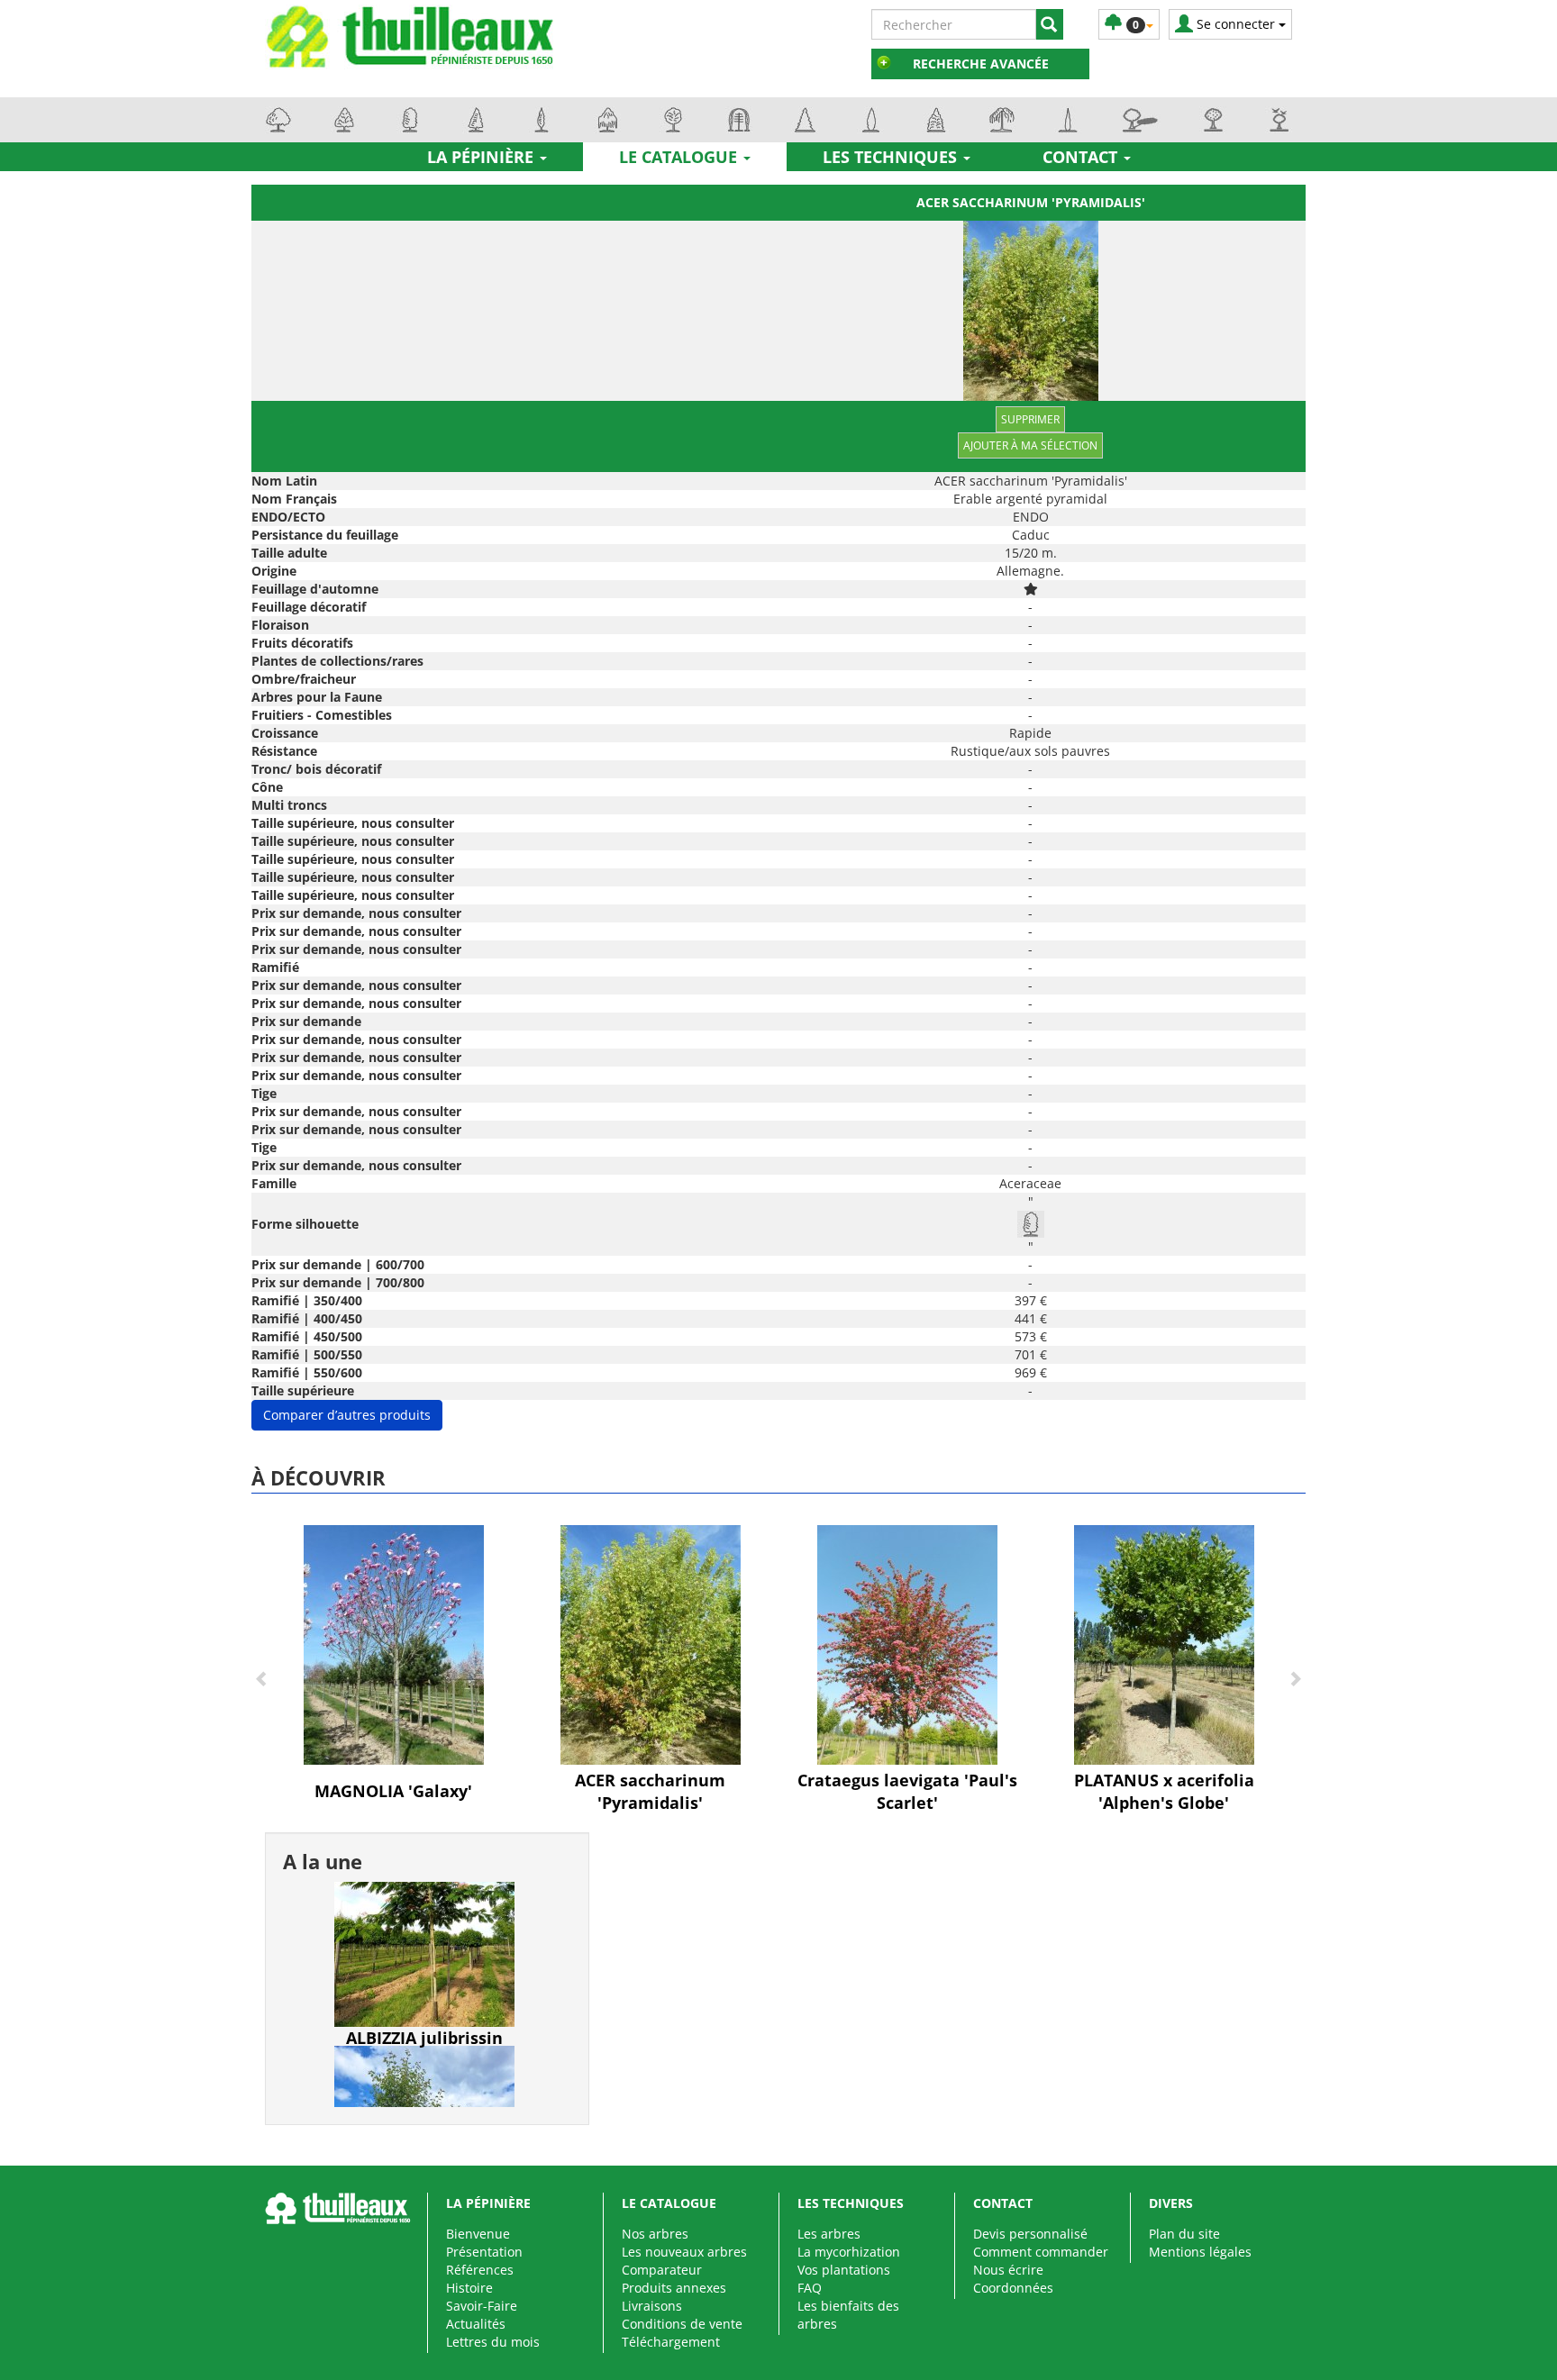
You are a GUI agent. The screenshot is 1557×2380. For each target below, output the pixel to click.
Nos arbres (655, 2234)
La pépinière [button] (483, 157)
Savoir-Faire (482, 2306)
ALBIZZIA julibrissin (424, 1930)
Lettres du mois (493, 2342)
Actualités (476, 2324)
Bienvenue (478, 2234)
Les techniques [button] (892, 157)
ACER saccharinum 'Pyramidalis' (1031, 202)
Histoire (469, 2288)
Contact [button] (1082, 157)
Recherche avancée (981, 64)
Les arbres (829, 2234)
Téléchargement (671, 2342)
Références (480, 2270)
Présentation (484, 2252)
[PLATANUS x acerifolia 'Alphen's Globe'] (1164, 1644)
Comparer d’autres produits (347, 1415)
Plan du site (1184, 2234)
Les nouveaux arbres (684, 2252)
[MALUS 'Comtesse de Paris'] (424, 2053)
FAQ (810, 2288)
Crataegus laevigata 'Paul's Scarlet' (907, 1792)
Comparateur (662, 2270)
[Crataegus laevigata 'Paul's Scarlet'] (907, 1644)
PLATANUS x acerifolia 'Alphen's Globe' (1164, 1792)
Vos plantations (844, 2270)
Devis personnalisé (1030, 2234)
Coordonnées (1013, 2288)
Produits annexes (674, 2288)
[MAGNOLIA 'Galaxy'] (394, 1644)
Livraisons (652, 2306)
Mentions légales (1200, 2252)
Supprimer (1030, 419)
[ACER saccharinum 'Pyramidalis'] (651, 1644)
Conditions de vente (682, 2324)
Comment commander (1041, 2252)
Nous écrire (1008, 2270)
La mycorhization (849, 2252)
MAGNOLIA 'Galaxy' (393, 1791)
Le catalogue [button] (680, 157)
